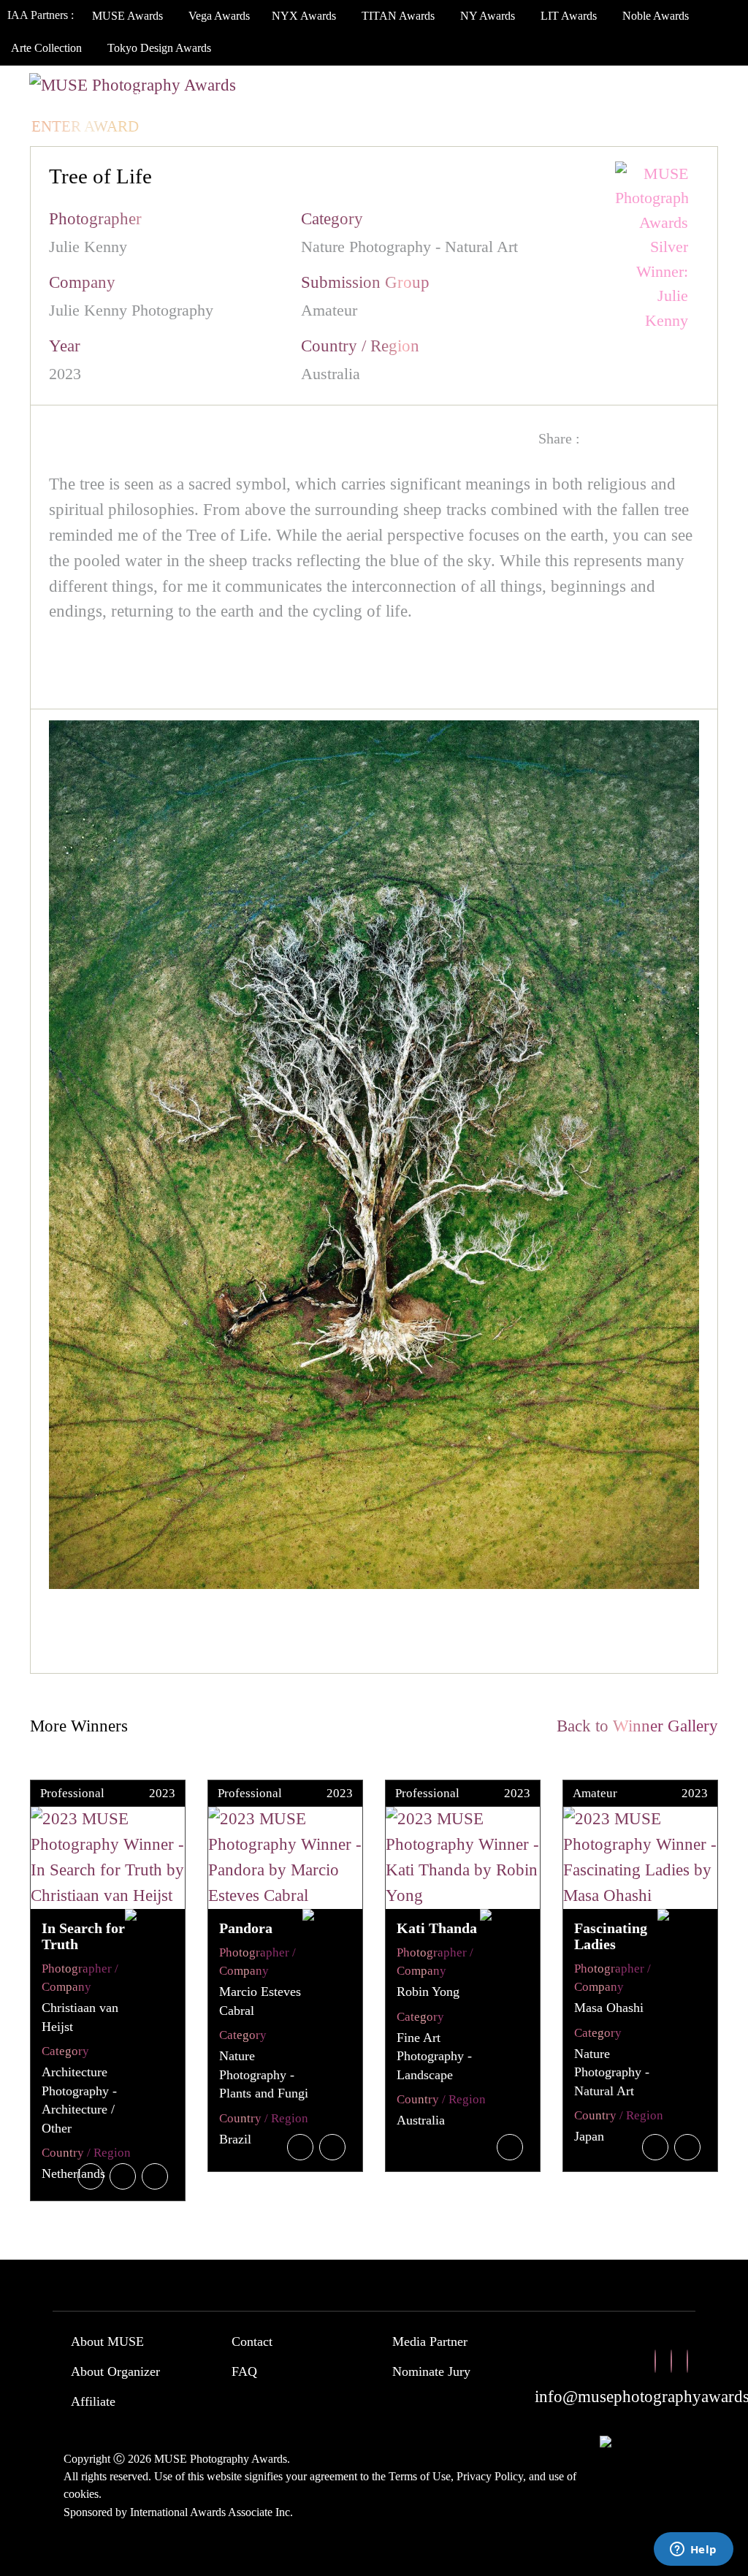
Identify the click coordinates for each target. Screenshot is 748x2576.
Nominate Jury (431, 2371)
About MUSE (107, 2341)
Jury (182, 97)
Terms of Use (420, 2476)
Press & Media (528, 97)
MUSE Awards (127, 16)
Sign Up (255, 126)
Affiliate (93, 2401)
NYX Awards (304, 16)
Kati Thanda (437, 1928)
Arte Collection (46, 48)
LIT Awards (569, 16)
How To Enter (88, 97)
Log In (182, 126)
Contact (252, 2341)
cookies (81, 2494)
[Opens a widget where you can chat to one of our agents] (693, 2550)
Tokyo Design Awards (159, 48)
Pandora (246, 1928)
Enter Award (85, 126)
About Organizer (115, 2371)
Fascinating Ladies (611, 1936)
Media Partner (430, 2341)
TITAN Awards (398, 16)
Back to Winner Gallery (633, 1726)
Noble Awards (656, 16)
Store (635, 97)
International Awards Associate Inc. (211, 2512)
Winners (260, 97)
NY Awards (488, 16)
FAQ (244, 2371)
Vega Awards (219, 16)
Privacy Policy (490, 2476)
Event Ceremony (383, 97)
